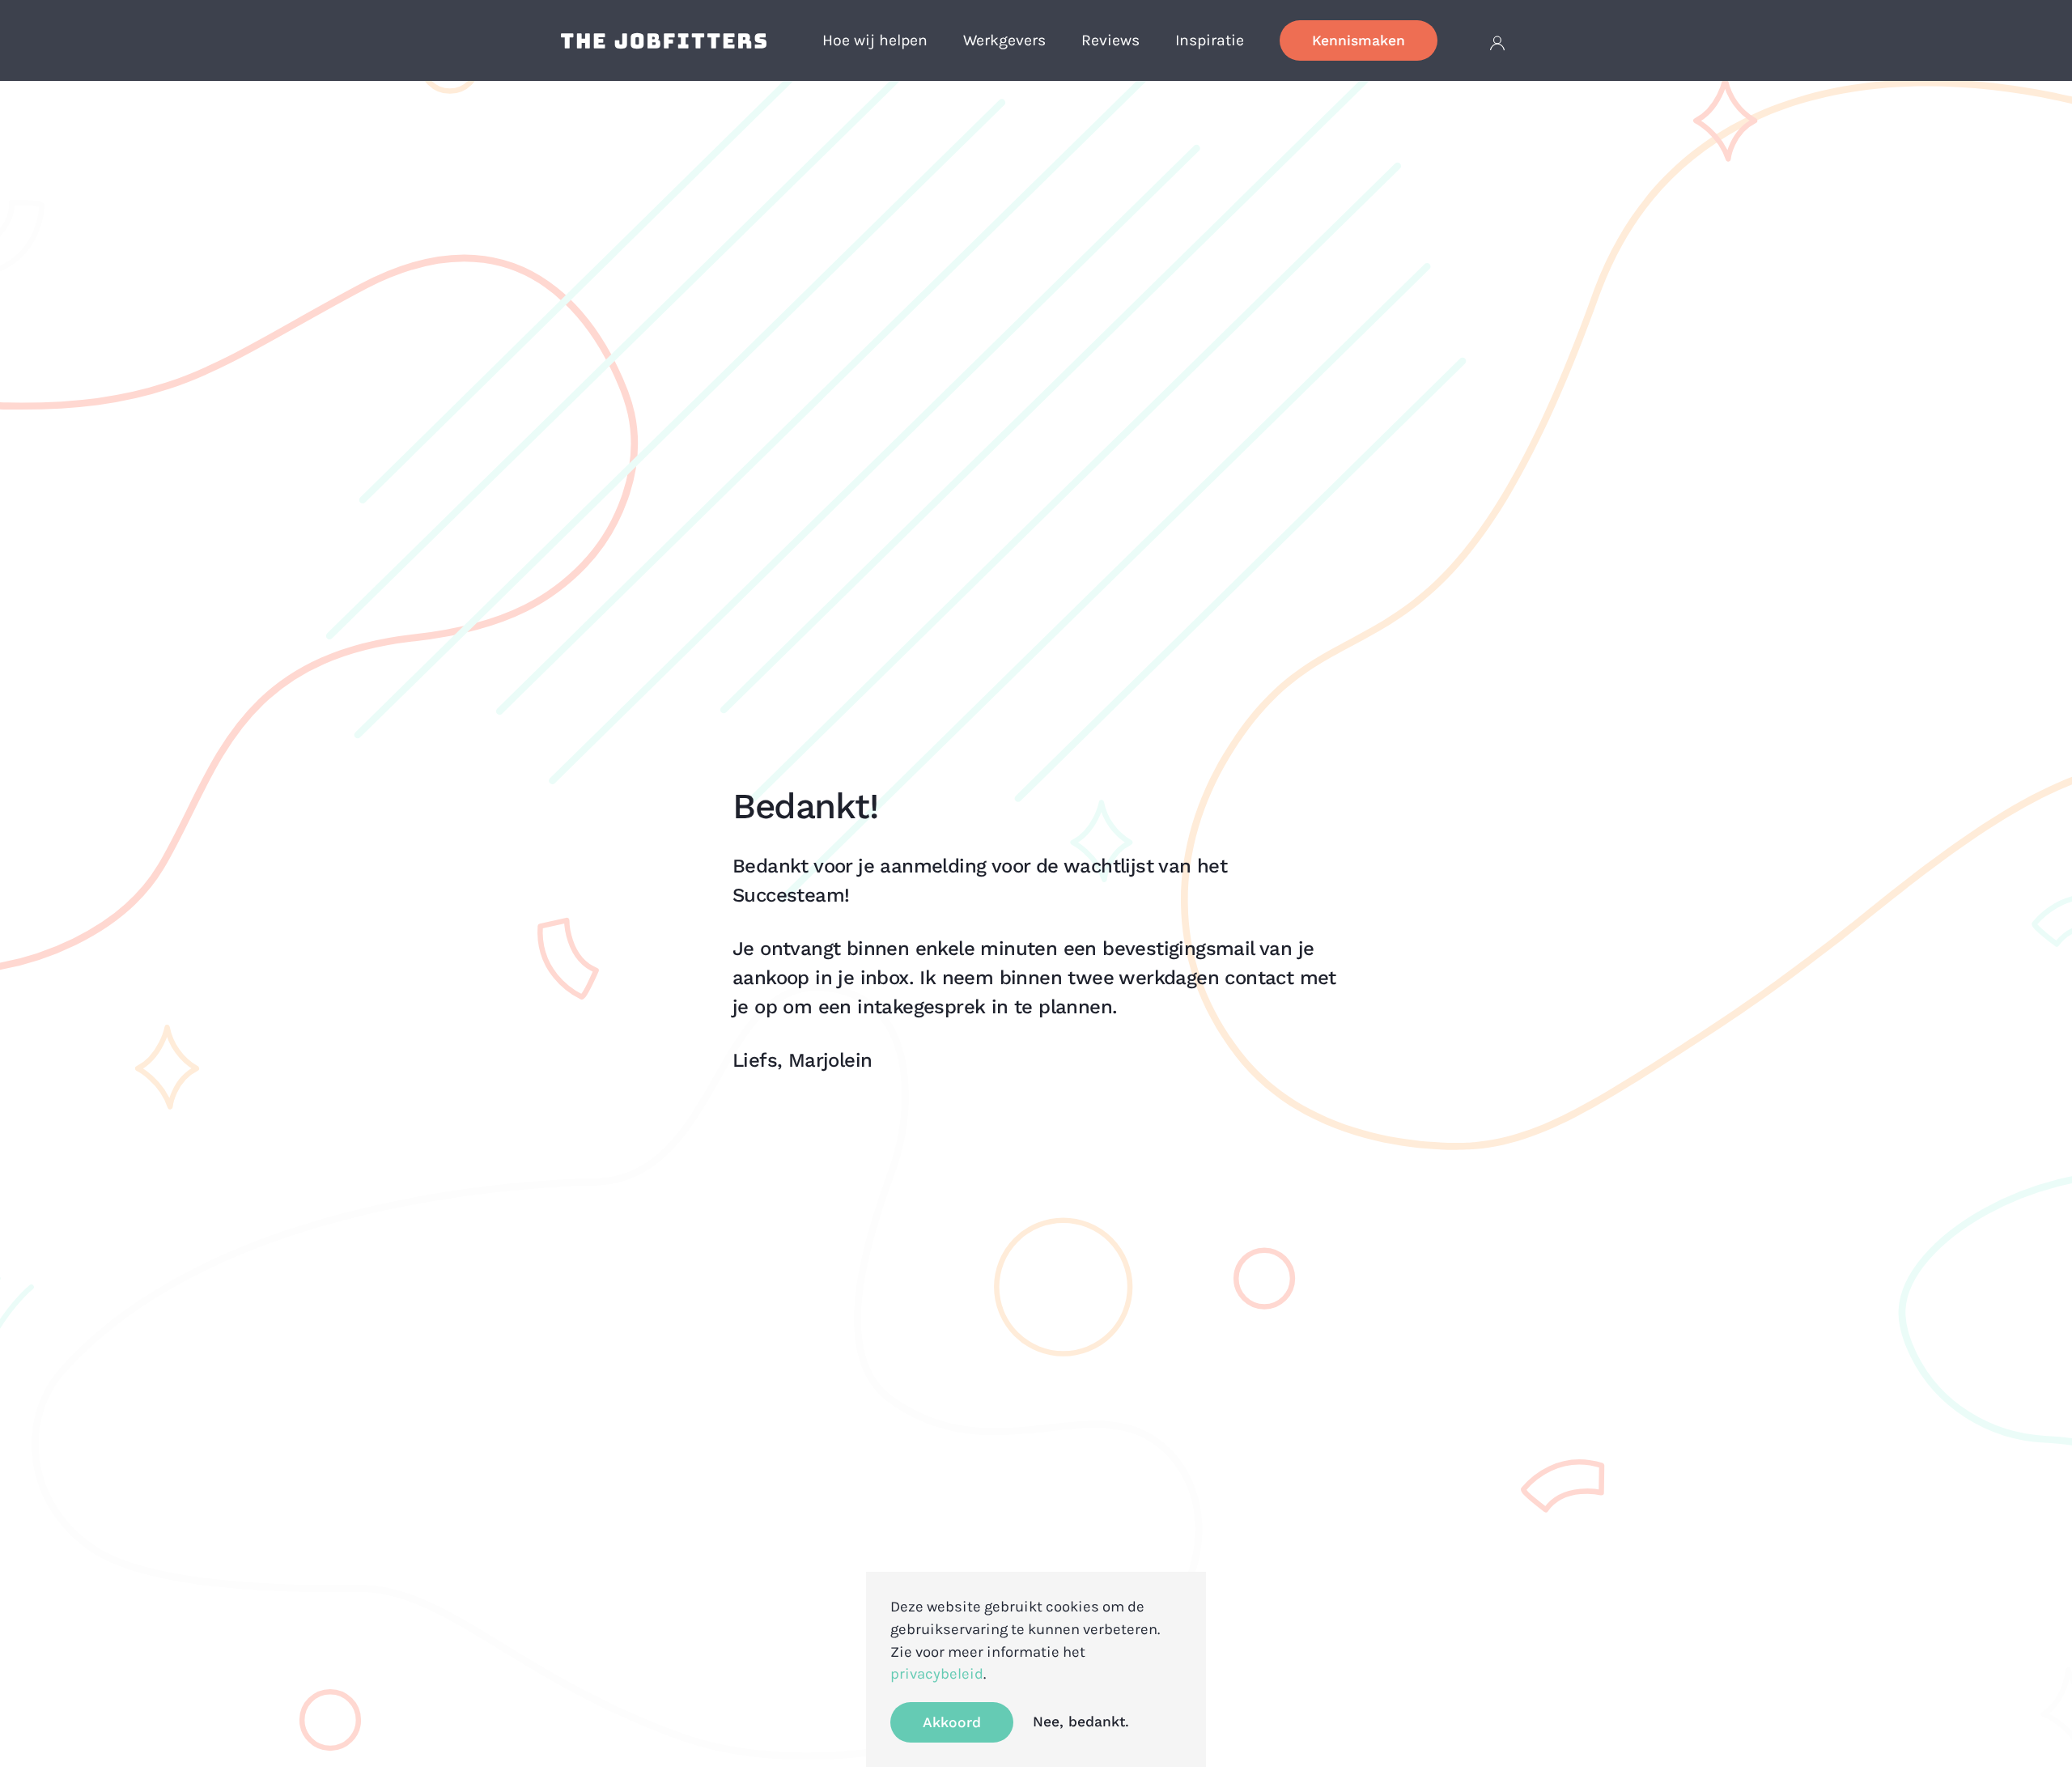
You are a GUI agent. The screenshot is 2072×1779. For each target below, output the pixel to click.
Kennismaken (1359, 40)
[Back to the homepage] (664, 40)
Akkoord (952, 1722)
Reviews (1110, 40)
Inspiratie (1210, 40)
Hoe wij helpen (875, 40)
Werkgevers (1004, 40)
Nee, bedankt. (1081, 1722)
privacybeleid (937, 1674)
